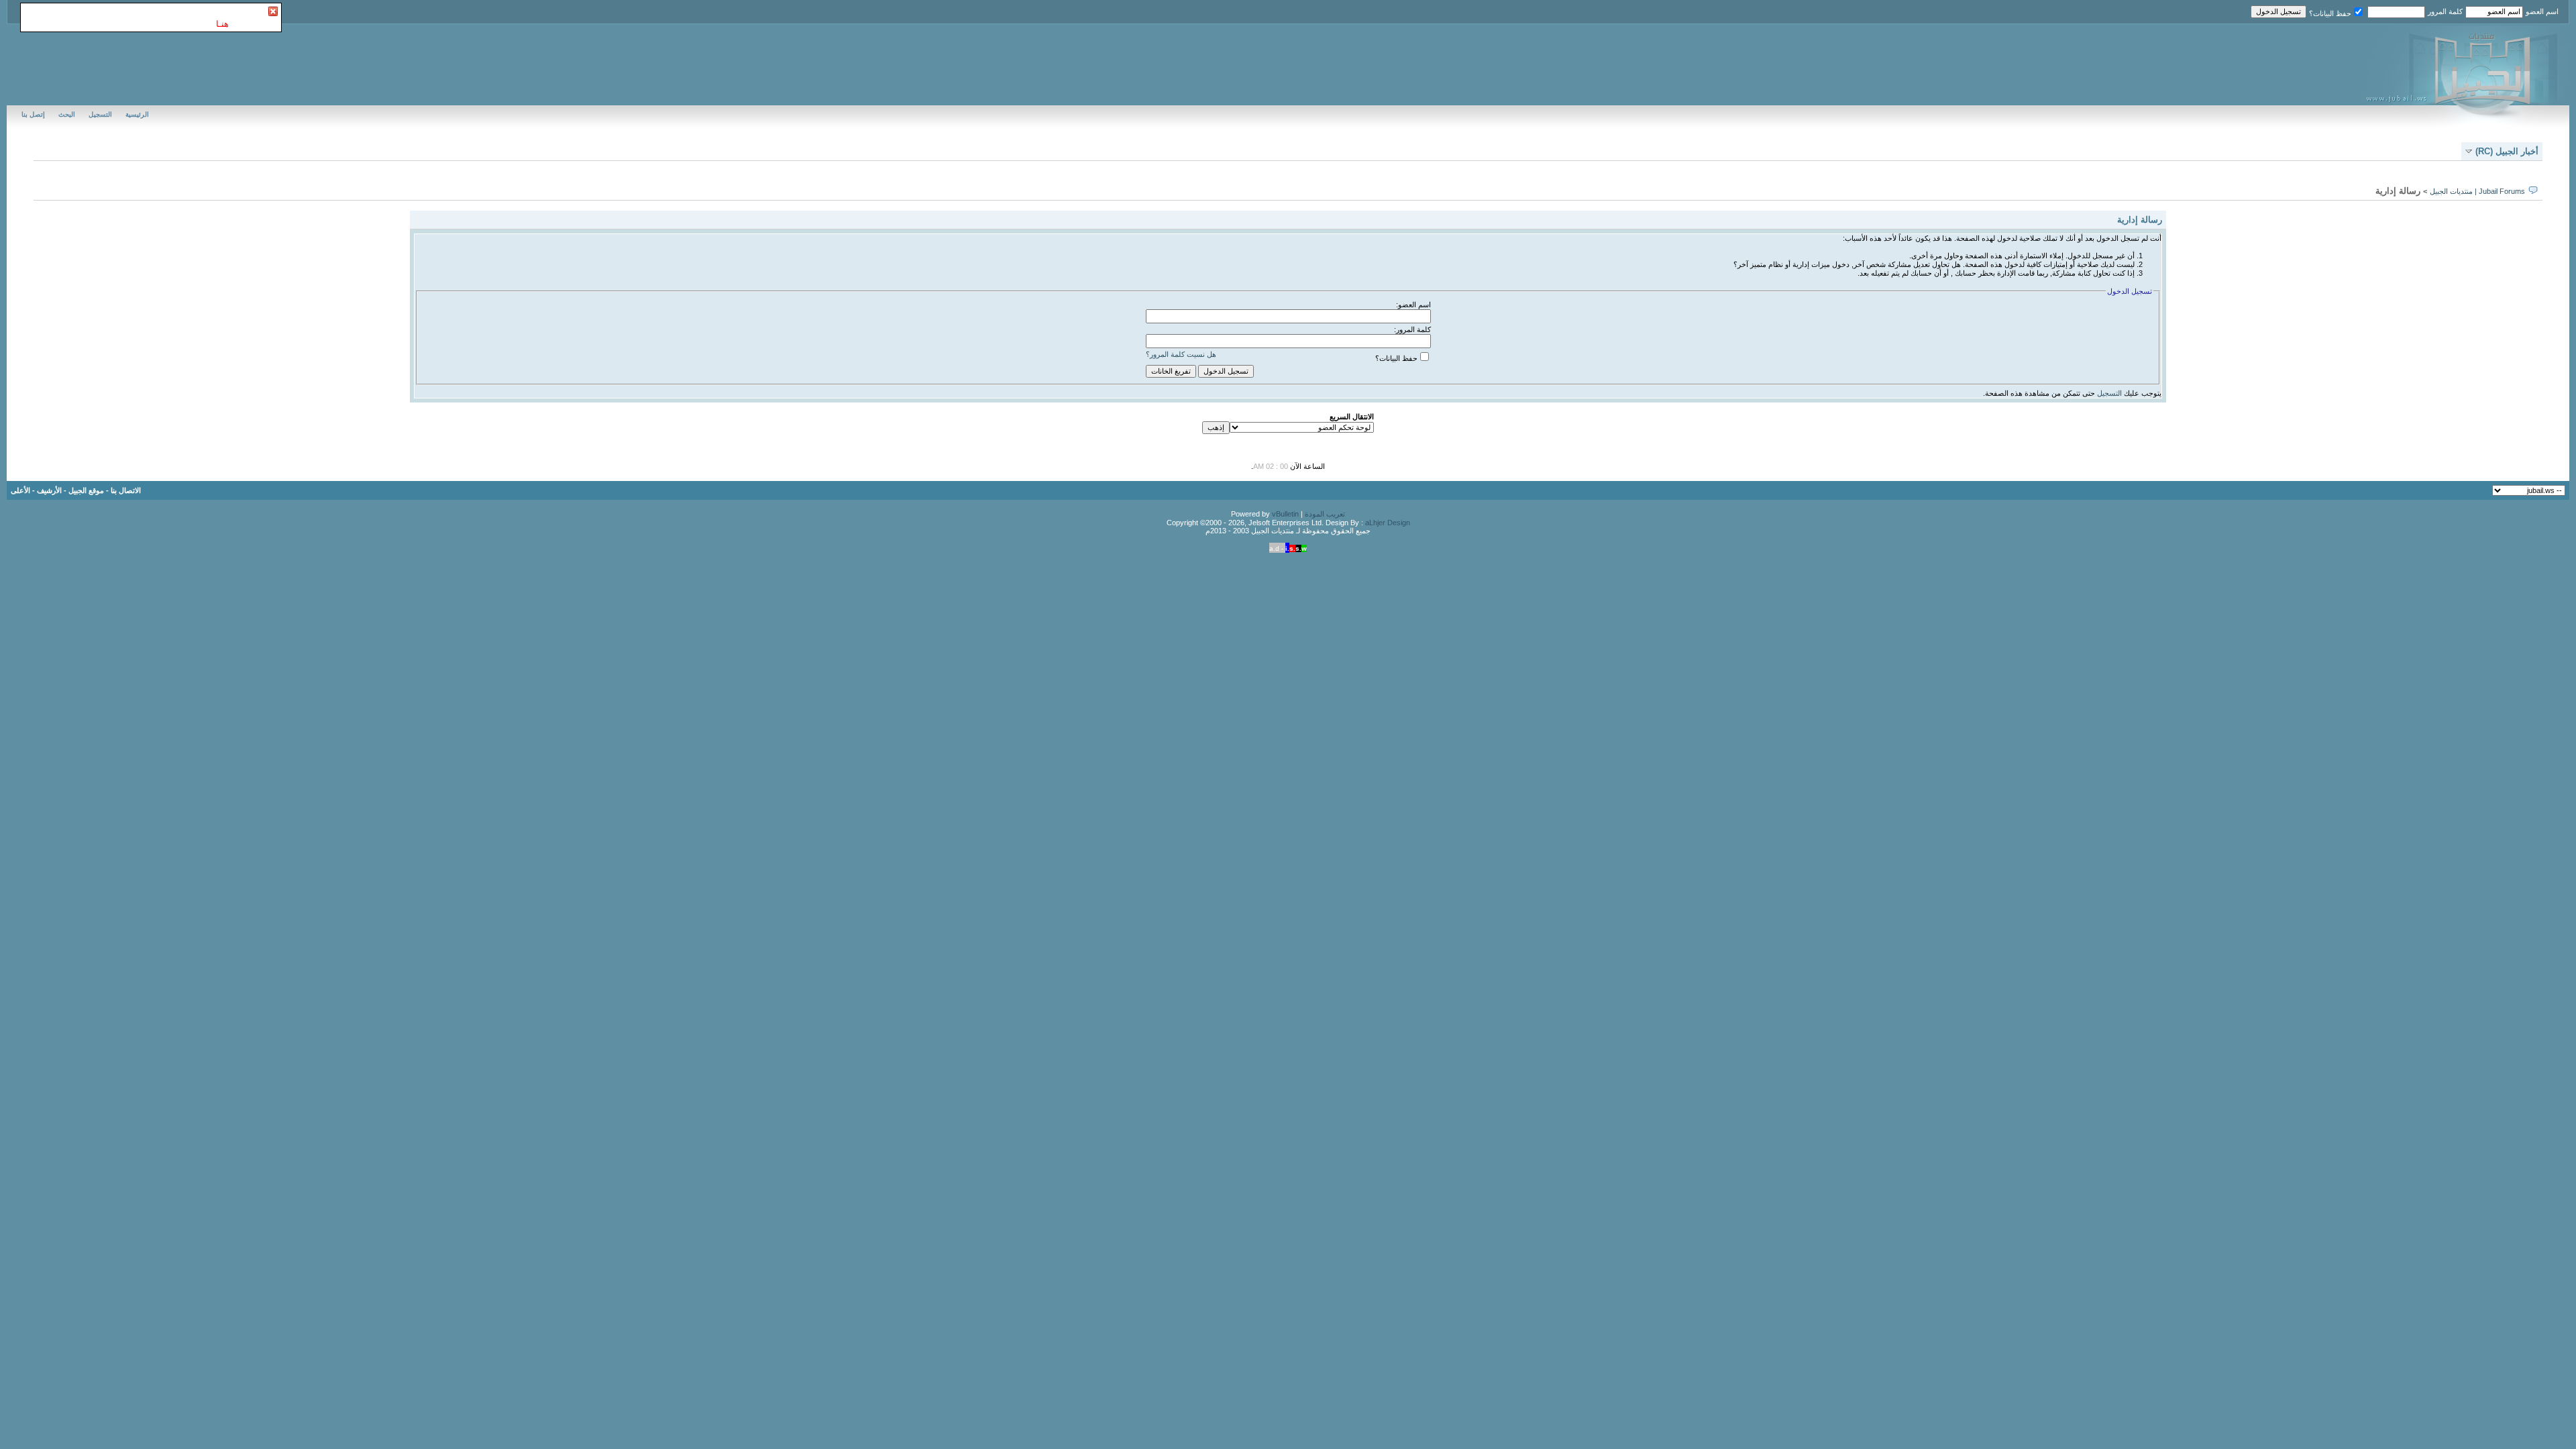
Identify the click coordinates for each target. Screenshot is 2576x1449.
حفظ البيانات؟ (2330, 13)
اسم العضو (2542, 11)
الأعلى (20, 490)
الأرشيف (49, 490)
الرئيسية (137, 114)
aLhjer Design (1388, 523)
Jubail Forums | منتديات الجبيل (2477, 191)
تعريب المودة (1325, 514)
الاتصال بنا (126, 490)
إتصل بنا (33, 114)
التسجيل (100, 114)
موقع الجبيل (86, 490)
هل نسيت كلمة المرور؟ (1181, 354)
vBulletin (1285, 514)
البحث (67, 114)
